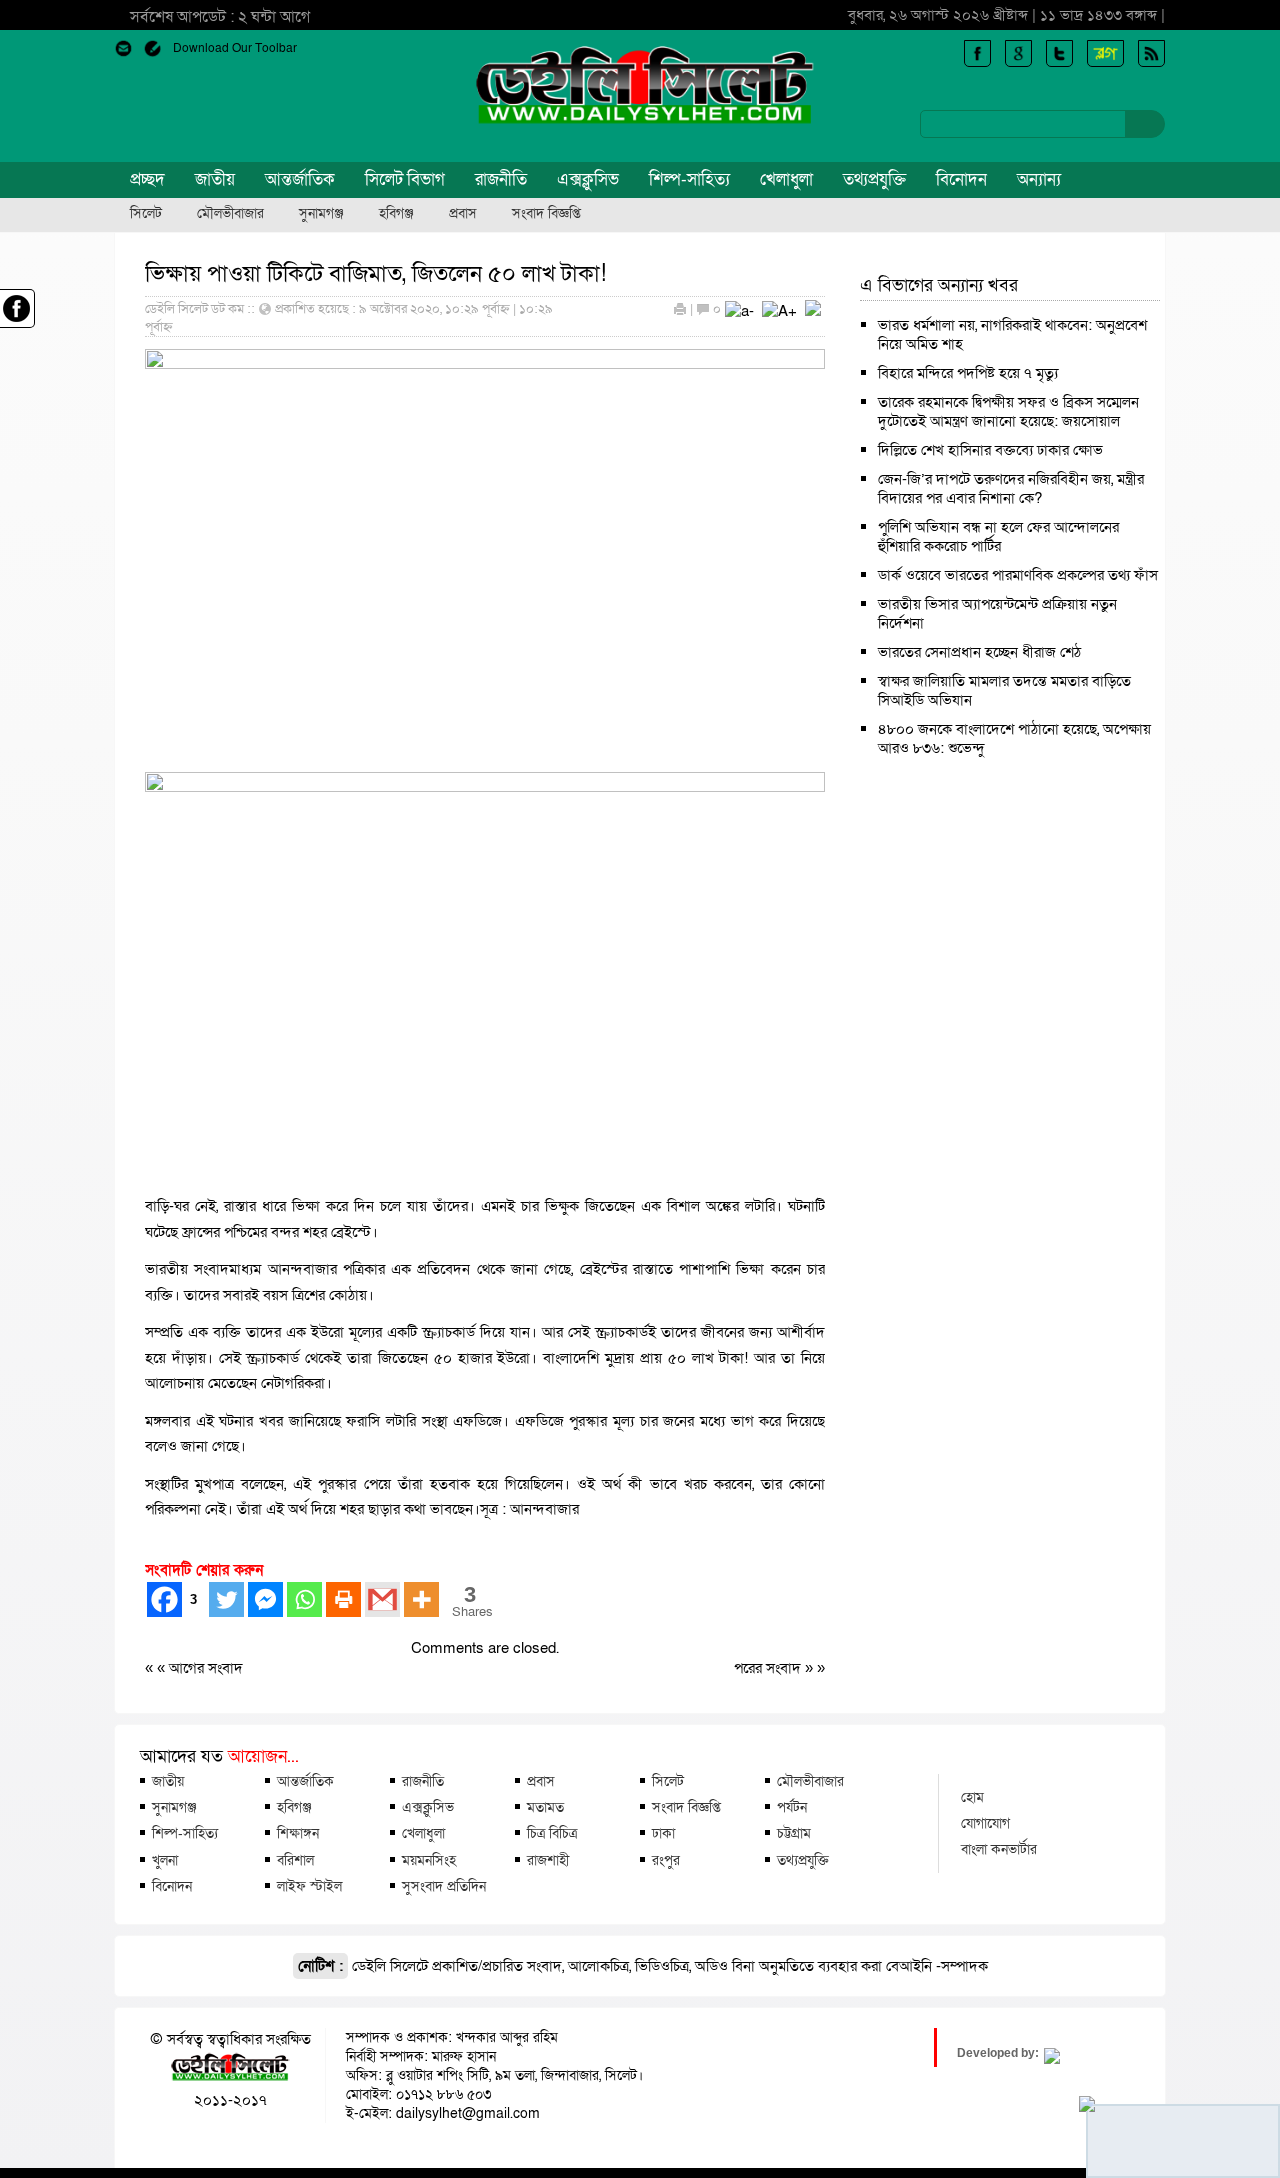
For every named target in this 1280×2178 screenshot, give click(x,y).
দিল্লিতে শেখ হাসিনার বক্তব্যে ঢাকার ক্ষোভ (990, 450)
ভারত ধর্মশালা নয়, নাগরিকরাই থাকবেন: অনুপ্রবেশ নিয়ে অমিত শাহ (1012, 334)
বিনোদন (961, 179)
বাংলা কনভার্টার (999, 1849)
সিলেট (146, 214)
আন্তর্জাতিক (300, 179)
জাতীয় (215, 179)
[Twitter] (226, 1599)
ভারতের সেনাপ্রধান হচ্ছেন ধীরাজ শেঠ (979, 652)
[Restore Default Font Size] (813, 311)
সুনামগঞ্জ (321, 214)
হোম (972, 1797)
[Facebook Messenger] (265, 1599)
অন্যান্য (1039, 179)
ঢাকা (663, 1833)
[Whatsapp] (304, 1599)
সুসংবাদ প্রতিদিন (444, 1886)
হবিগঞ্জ (396, 214)
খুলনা (165, 1860)
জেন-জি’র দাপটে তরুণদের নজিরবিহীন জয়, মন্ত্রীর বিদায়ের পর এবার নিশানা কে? (1011, 488)
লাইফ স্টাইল (309, 1886)
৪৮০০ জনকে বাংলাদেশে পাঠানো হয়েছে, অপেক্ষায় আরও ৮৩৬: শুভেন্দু (1014, 738)
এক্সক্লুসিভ (588, 179)
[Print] (343, 1599)
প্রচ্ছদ (147, 179)
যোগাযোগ (985, 1823)
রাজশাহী (548, 1860)
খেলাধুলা (786, 179)
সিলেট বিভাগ (405, 179)
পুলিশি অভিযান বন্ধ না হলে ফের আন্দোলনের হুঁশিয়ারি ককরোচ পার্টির (998, 536)
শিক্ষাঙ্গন (298, 1833)
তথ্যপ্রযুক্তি (874, 179)
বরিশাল (295, 1860)
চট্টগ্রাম (794, 1833)
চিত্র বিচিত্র (552, 1833)
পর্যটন (792, 1807)
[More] (421, 1599)
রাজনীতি (501, 179)
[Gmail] (382, 1599)
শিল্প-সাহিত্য (689, 179)
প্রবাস (463, 214)
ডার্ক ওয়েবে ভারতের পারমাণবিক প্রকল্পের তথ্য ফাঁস (1018, 575)
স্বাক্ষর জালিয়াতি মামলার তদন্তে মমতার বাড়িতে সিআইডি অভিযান (1004, 690)
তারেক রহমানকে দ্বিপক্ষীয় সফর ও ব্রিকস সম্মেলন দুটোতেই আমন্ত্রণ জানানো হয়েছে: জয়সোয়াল (1008, 411)
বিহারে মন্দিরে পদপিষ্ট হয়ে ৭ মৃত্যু (968, 373)
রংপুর (666, 1860)
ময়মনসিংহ (429, 1860)
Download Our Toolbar (235, 48)
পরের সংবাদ (769, 1668)
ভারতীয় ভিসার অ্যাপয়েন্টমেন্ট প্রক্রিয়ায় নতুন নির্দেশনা (997, 613)
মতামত (545, 1807)
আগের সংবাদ (206, 1668)
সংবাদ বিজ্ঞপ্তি (546, 214)
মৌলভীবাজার (230, 214)
